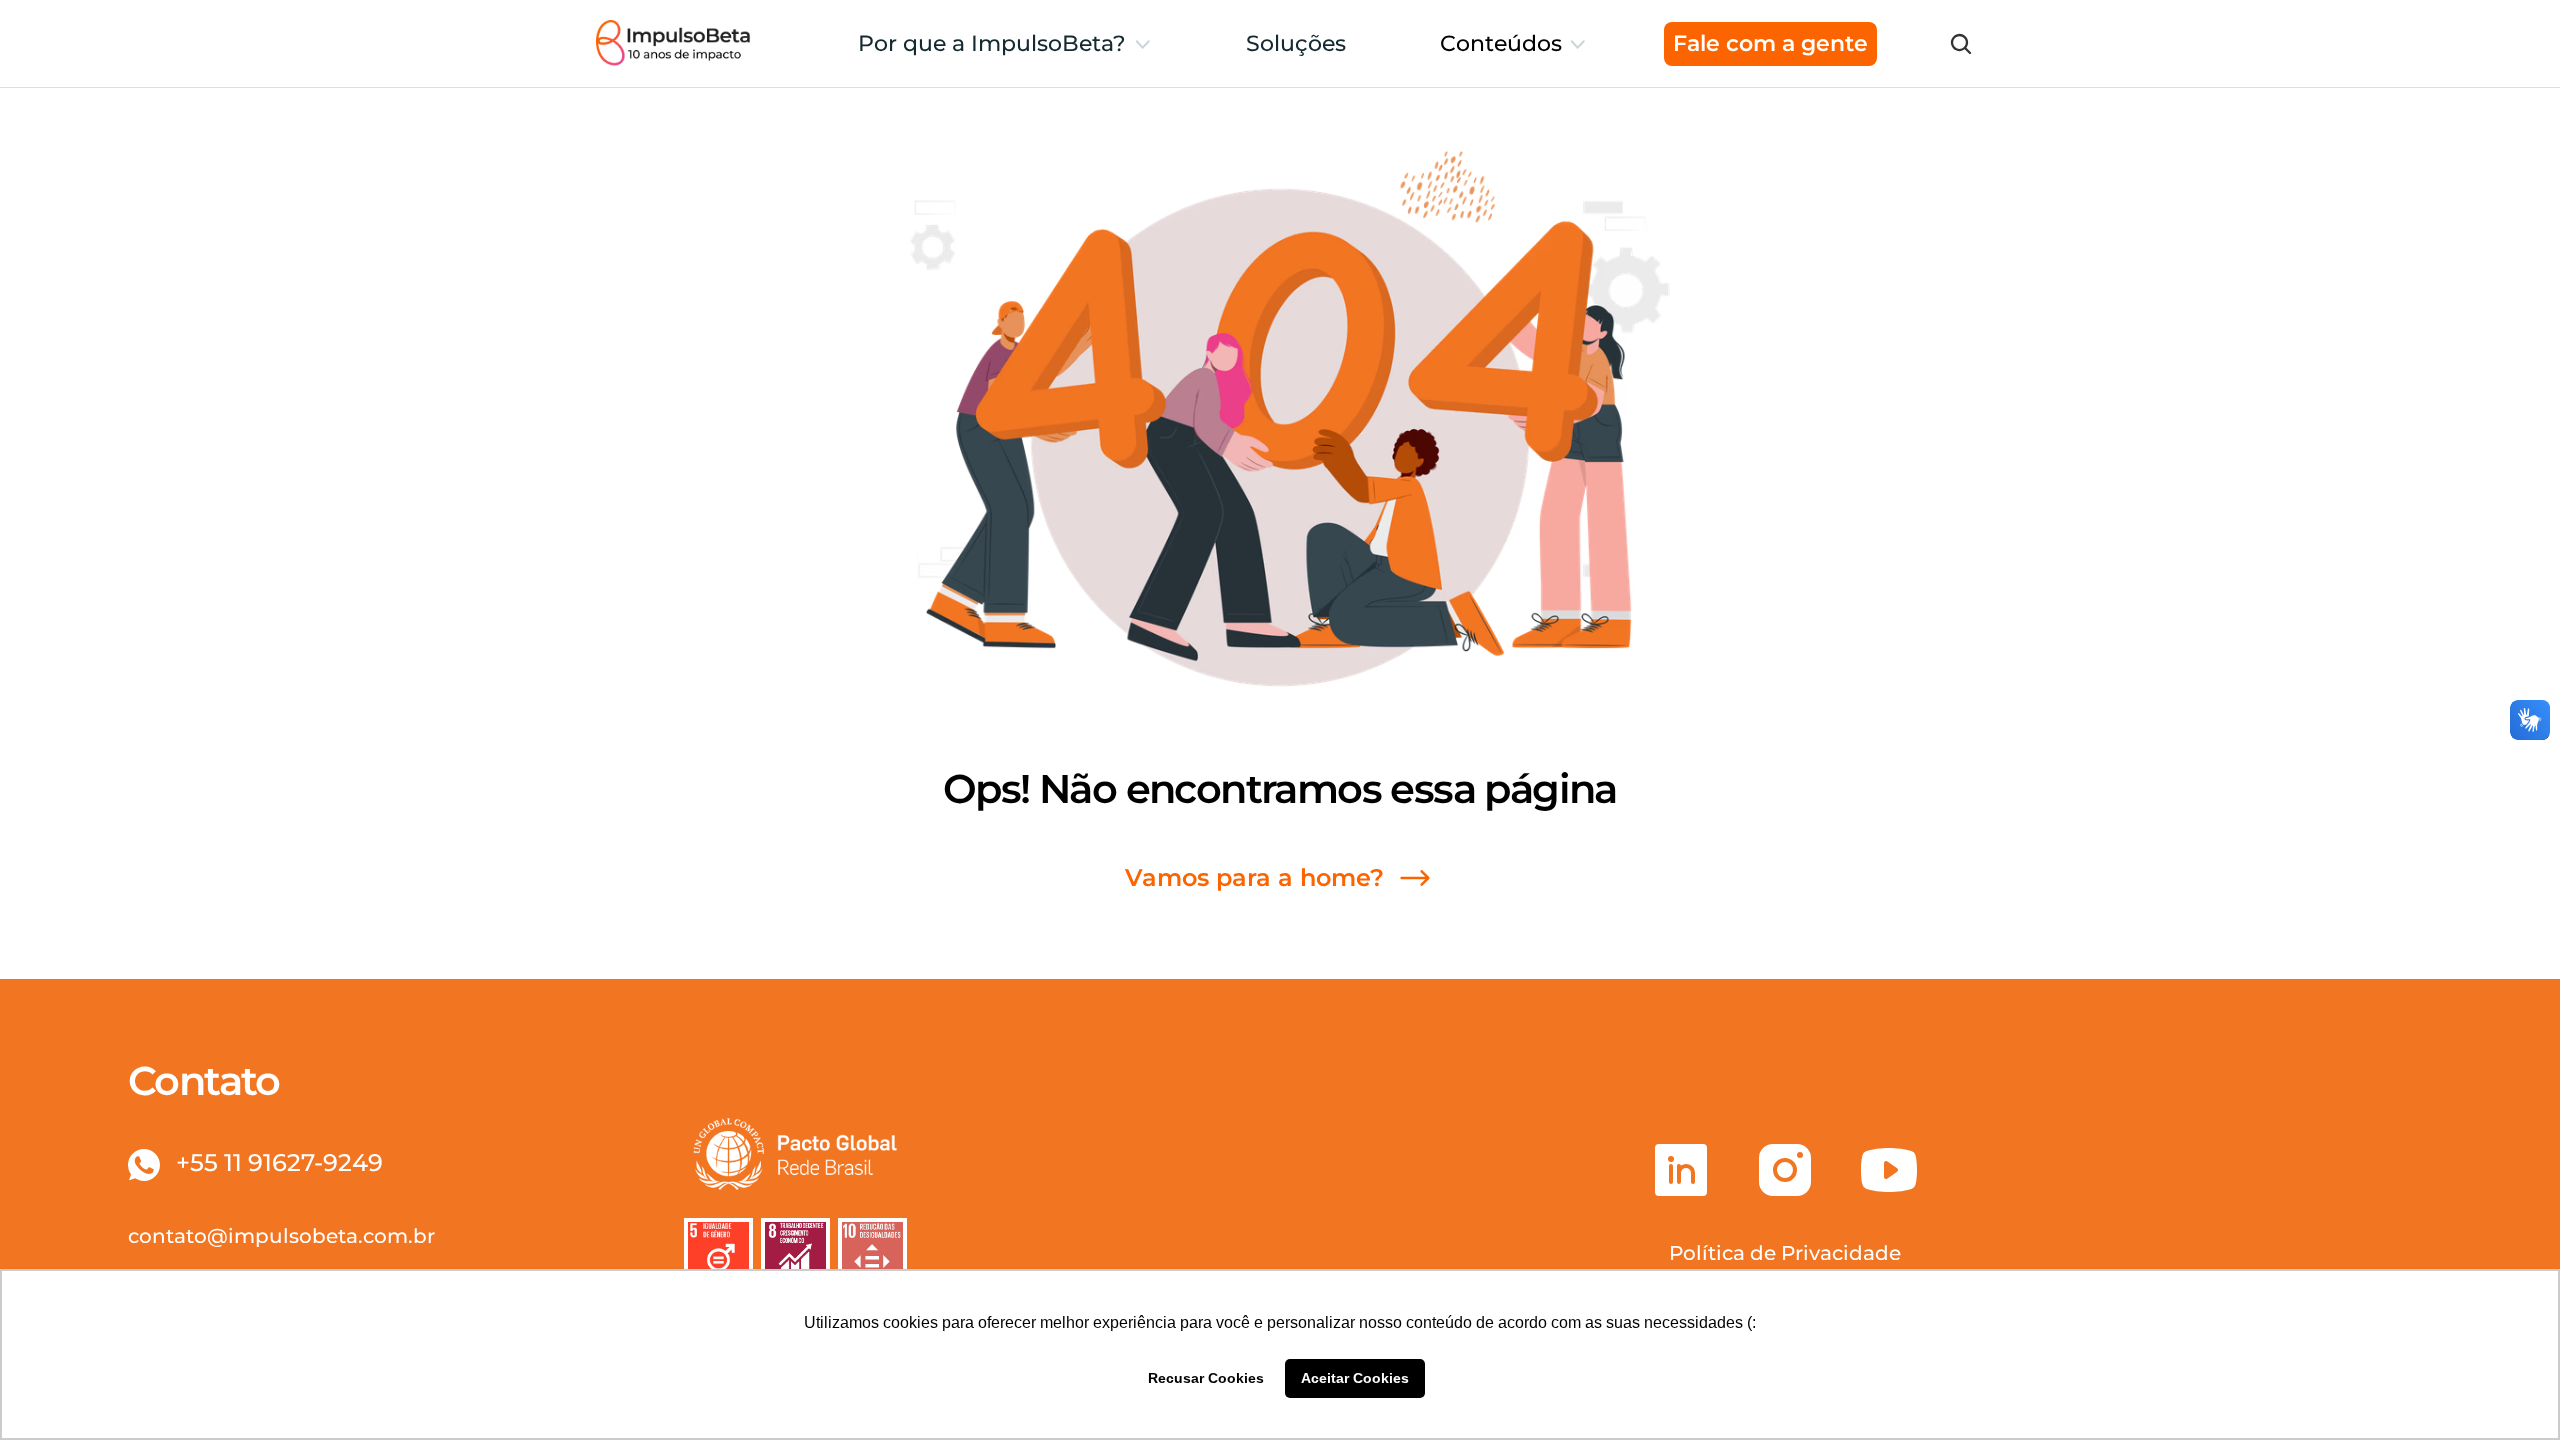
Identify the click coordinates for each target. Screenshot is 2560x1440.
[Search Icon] (1961, 44)
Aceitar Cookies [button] (1355, 1378)
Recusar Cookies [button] (1206, 1378)
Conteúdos (1501, 43)
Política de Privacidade (1785, 1253)
